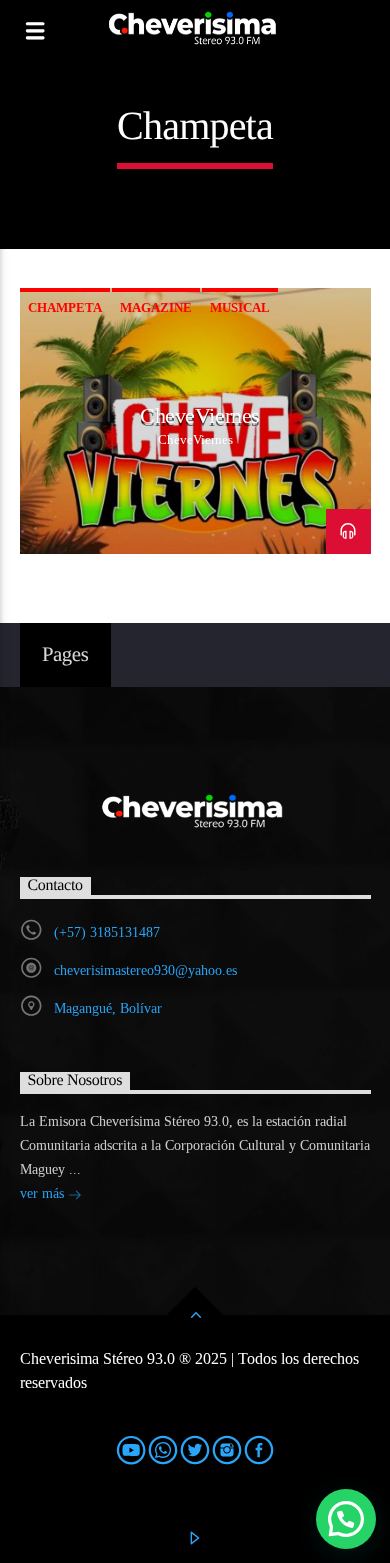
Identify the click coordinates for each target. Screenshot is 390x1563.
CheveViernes (200, 415)
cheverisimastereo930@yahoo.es (145, 970)
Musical (240, 307)
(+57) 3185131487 (107, 932)
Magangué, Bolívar (108, 1008)
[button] (346, 1519)
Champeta (65, 307)
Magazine (156, 307)
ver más (44, 1193)
